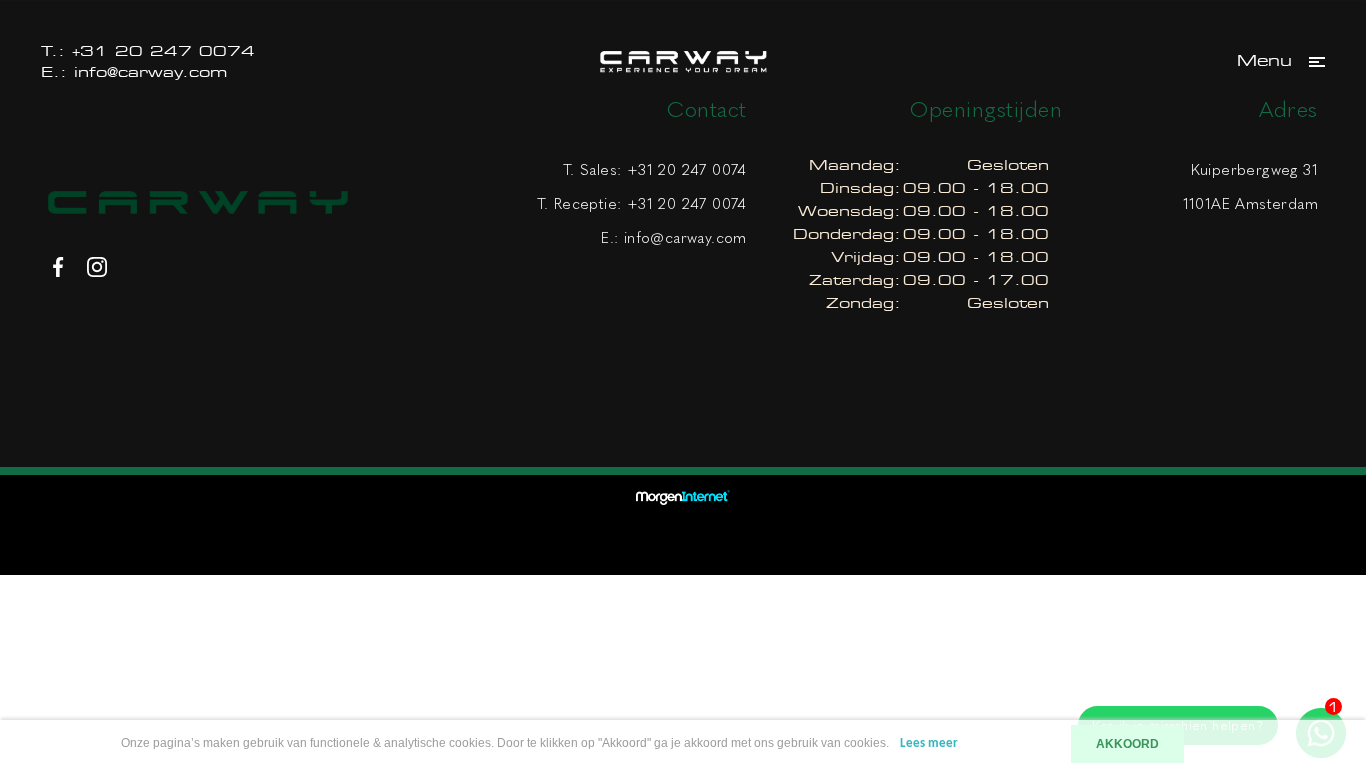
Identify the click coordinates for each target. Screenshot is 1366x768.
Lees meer (929, 743)
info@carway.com (150, 71)
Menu (1264, 60)
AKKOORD (1127, 744)
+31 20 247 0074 (163, 50)
